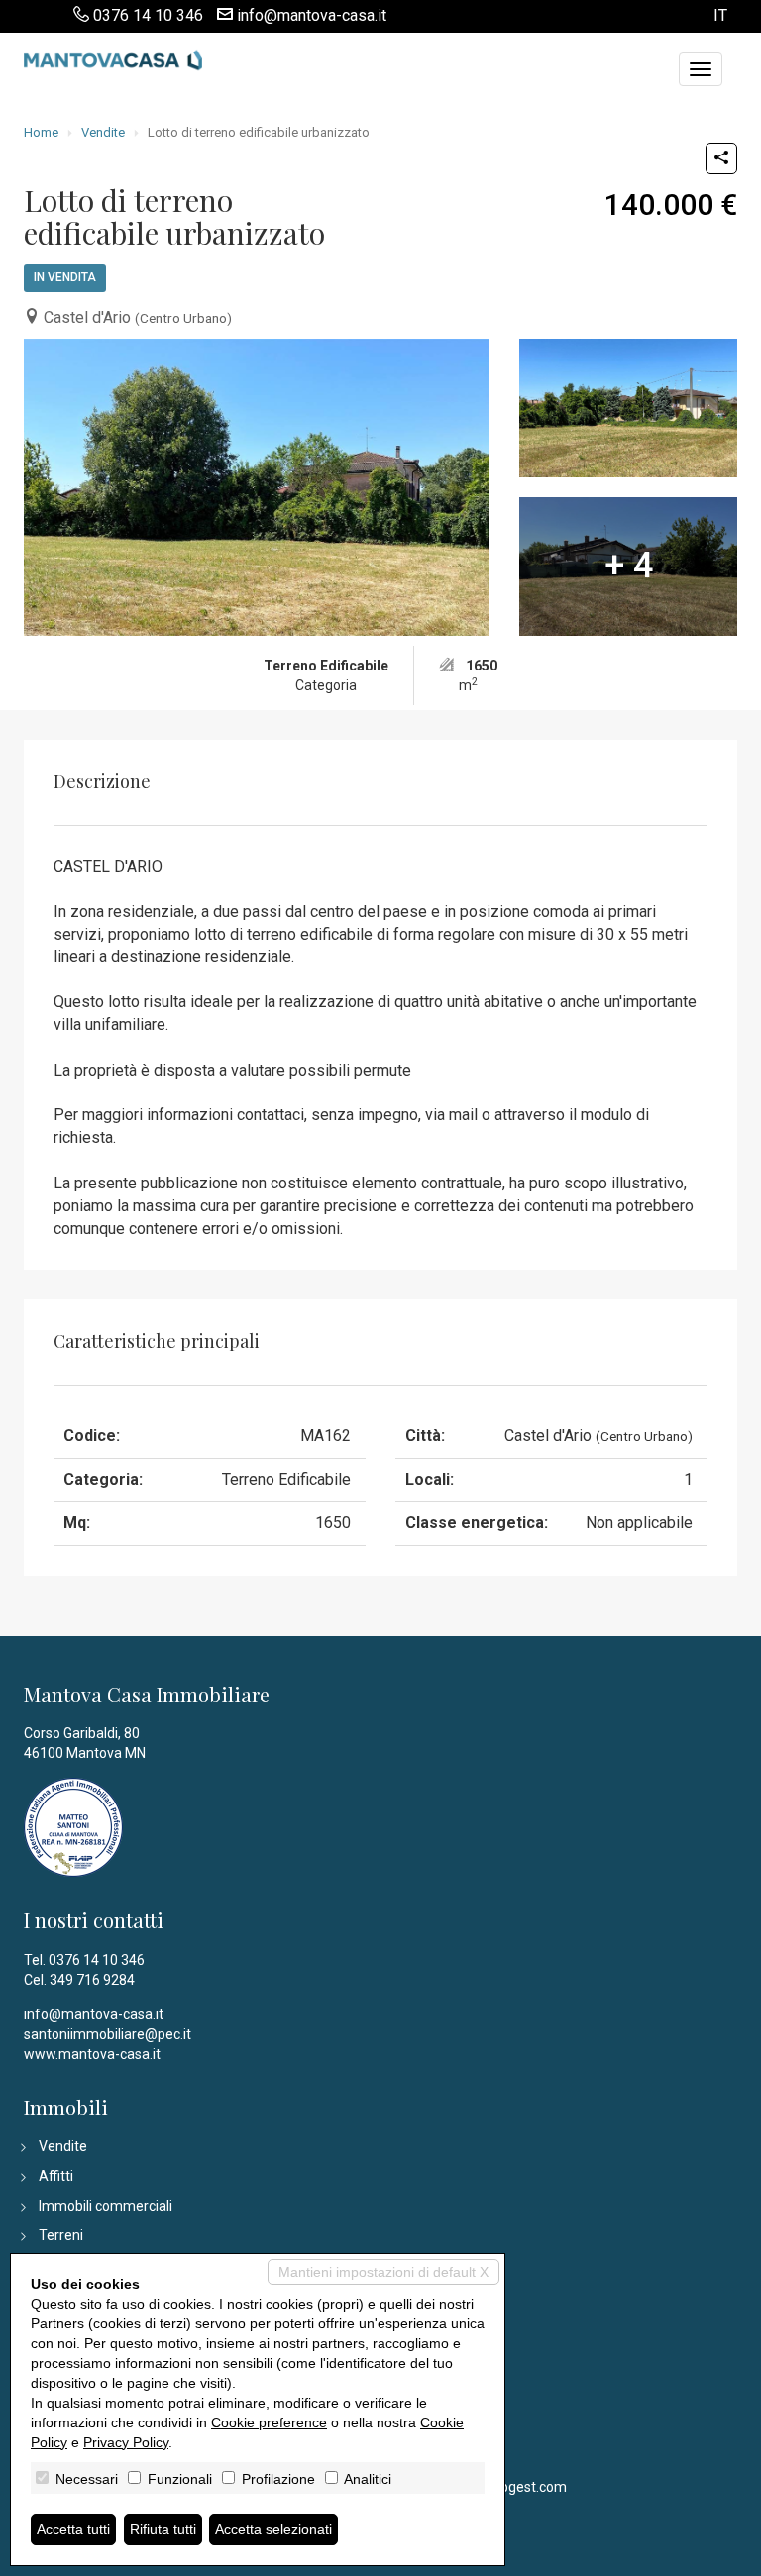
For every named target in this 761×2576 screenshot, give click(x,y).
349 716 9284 (92, 1980)
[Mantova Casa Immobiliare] (113, 57)
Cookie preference (269, 2422)
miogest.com (526, 2487)
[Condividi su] (721, 158)
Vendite (103, 132)
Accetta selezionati (273, 2529)
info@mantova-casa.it (312, 15)
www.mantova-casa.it (92, 2054)
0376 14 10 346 (148, 15)
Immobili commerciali (106, 2206)
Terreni (61, 2235)
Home (41, 132)
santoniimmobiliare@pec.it (108, 2034)
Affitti (56, 2176)
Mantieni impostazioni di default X (383, 2272)
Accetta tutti (73, 2529)
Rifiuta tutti (163, 2529)
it (720, 16)
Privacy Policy (126, 2442)
